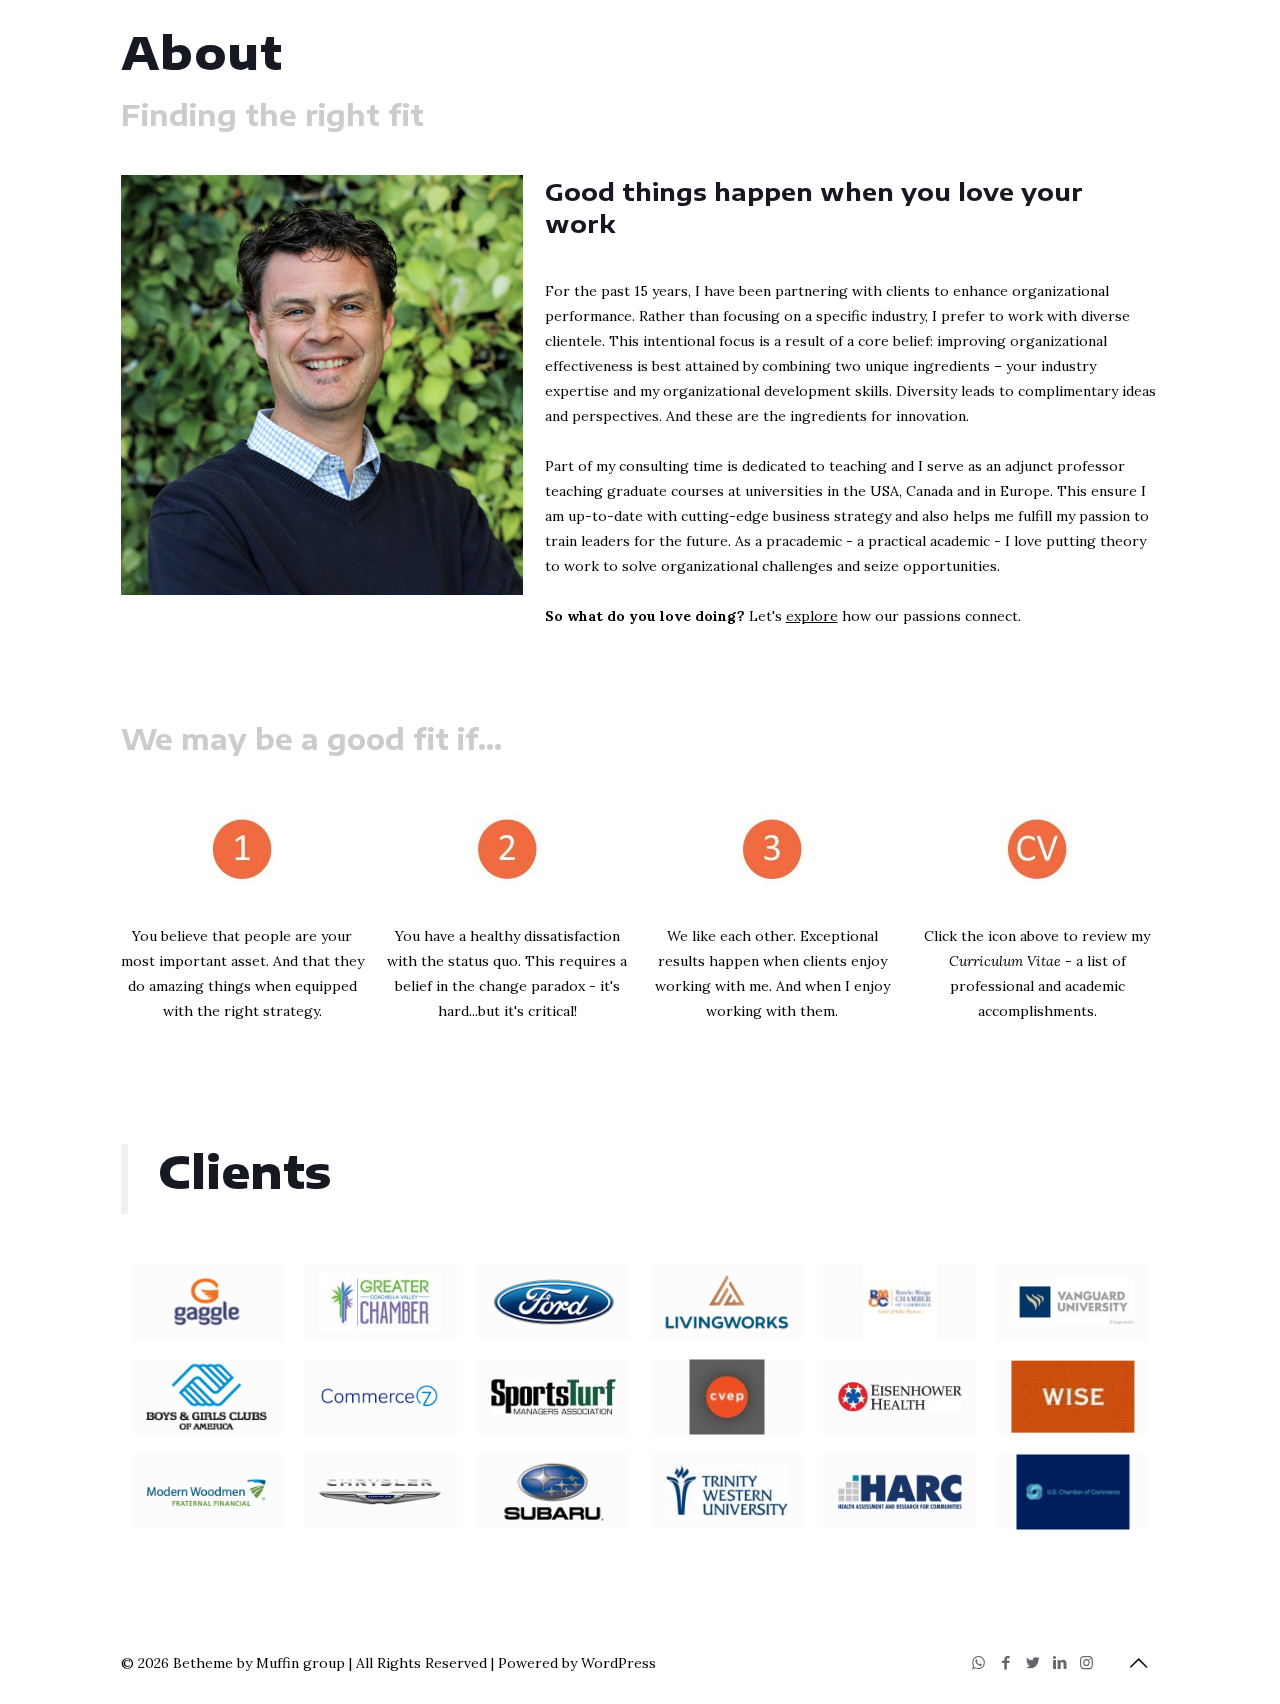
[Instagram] (1086, 1662)
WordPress (618, 1663)
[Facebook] (1005, 1662)
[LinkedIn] (1059, 1662)
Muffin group (300, 1663)
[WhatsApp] (978, 1662)
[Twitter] (1032, 1662)
